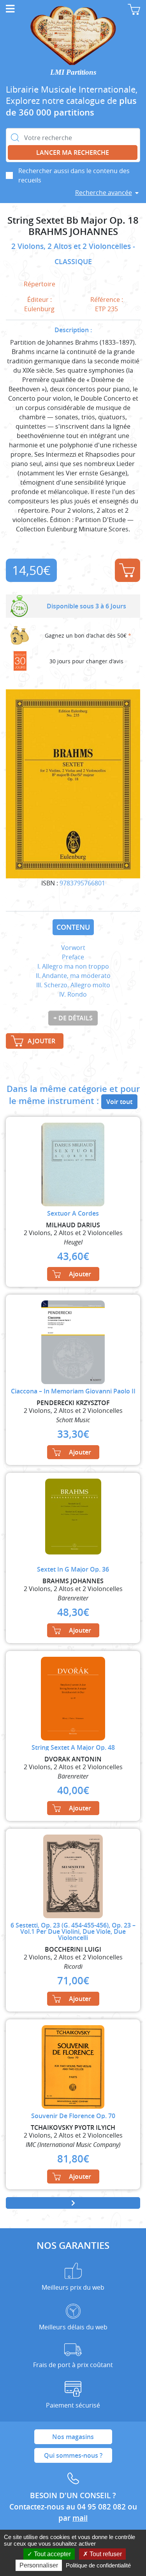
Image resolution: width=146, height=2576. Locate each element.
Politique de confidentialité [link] (98, 2565)
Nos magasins (73, 2437)
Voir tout (119, 1102)
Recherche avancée (104, 193)
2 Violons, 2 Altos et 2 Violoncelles (72, 246)
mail (80, 2518)
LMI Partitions (73, 72)
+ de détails (73, 1018)
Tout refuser (105, 2554)
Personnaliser (39, 2565)
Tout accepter (52, 2554)
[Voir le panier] (134, 9)
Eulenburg (39, 309)
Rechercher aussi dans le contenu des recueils (74, 175)
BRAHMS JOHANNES (73, 232)
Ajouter (128, 570)
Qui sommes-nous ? (73, 2455)
